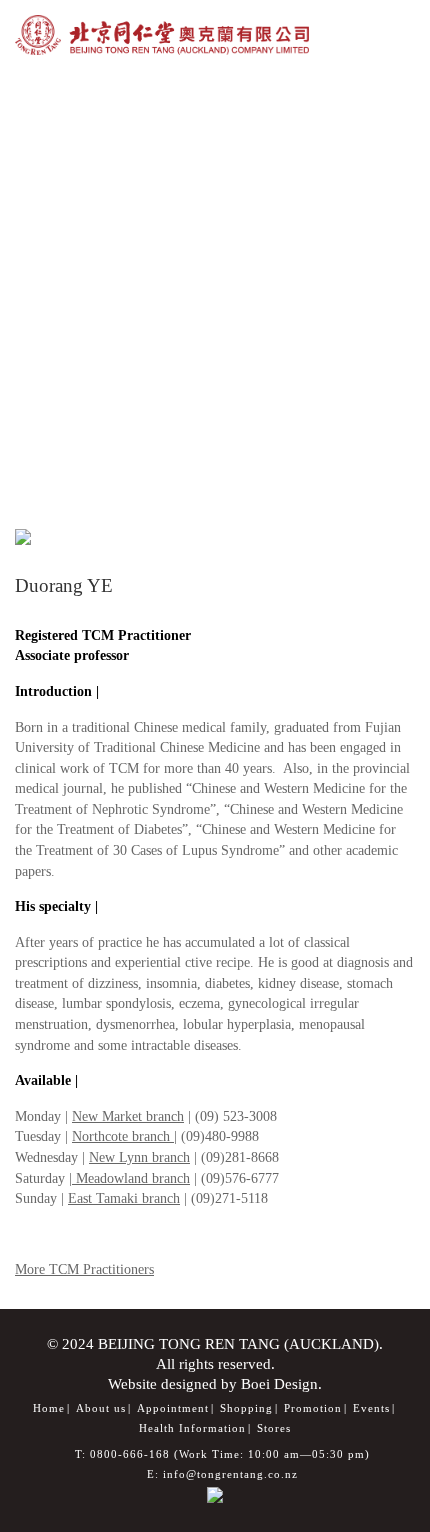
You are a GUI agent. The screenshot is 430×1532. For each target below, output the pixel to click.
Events (371, 1408)
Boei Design (279, 1383)
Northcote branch (123, 1136)
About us (101, 1408)
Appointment (173, 1408)
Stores (274, 1428)
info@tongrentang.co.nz (230, 1474)
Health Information (192, 1428)
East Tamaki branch (124, 1198)
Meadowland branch (131, 1178)
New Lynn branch (139, 1157)
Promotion (313, 1408)
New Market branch (128, 1116)
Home (49, 1408)
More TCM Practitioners (84, 1269)
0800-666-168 (130, 1454)
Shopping (246, 1408)
